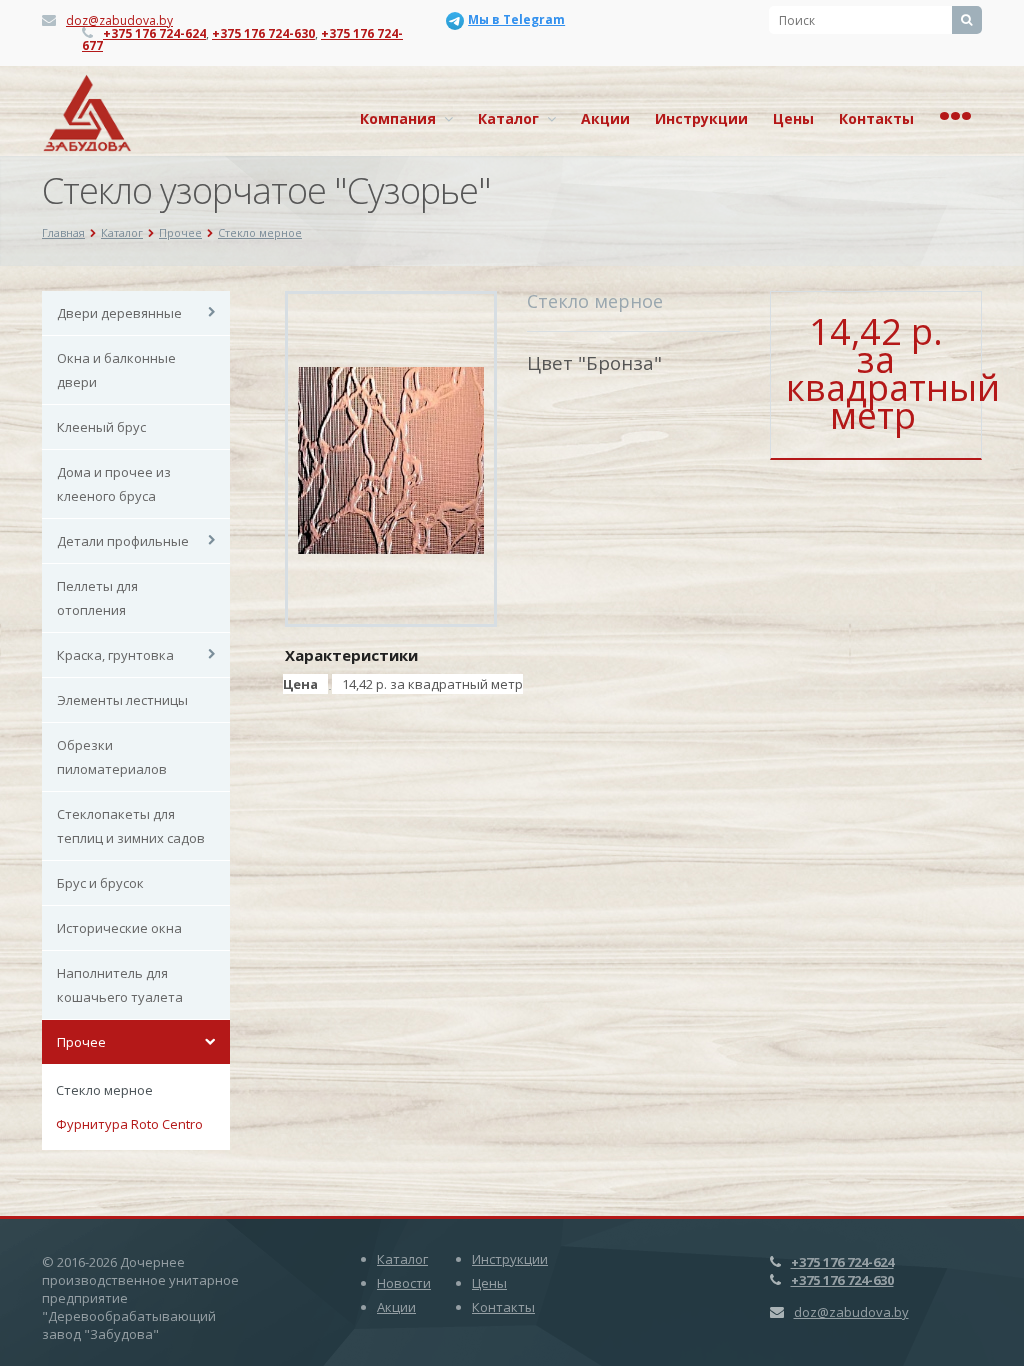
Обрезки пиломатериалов (112, 757)
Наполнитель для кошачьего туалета (120, 985)
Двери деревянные (119, 313)
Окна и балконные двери (116, 370)
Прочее (81, 1042)
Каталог (512, 118)
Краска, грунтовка (115, 655)
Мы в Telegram (516, 19)
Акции (605, 118)
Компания (402, 118)
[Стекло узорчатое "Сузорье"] (391, 459)
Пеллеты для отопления (97, 598)
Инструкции (701, 118)
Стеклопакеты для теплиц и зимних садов (131, 826)
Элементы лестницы (122, 700)
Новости (404, 1283)
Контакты (876, 118)
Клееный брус (101, 427)
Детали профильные (123, 541)
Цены (793, 118)
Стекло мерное (104, 1090)
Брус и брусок (100, 883)
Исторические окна (119, 928)
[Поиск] (967, 20)
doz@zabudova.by (119, 20)
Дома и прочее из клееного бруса (114, 484)
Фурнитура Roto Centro (129, 1124)
